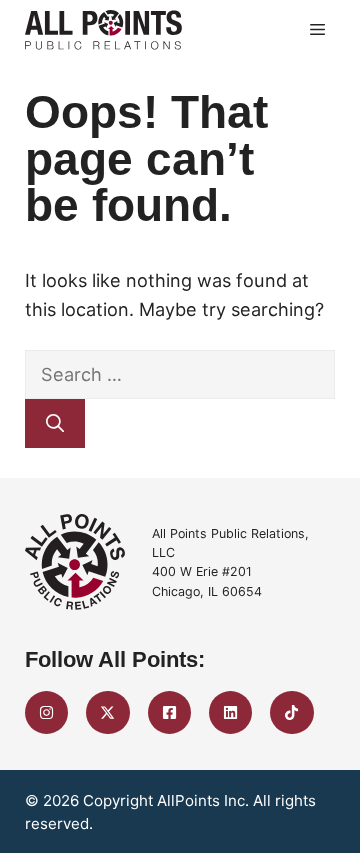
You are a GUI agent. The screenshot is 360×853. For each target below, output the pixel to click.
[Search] (55, 423)
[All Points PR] (103, 30)
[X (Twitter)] (107, 712)
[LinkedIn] (230, 712)
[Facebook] (169, 712)
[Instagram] (46, 712)
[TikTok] (291, 712)
